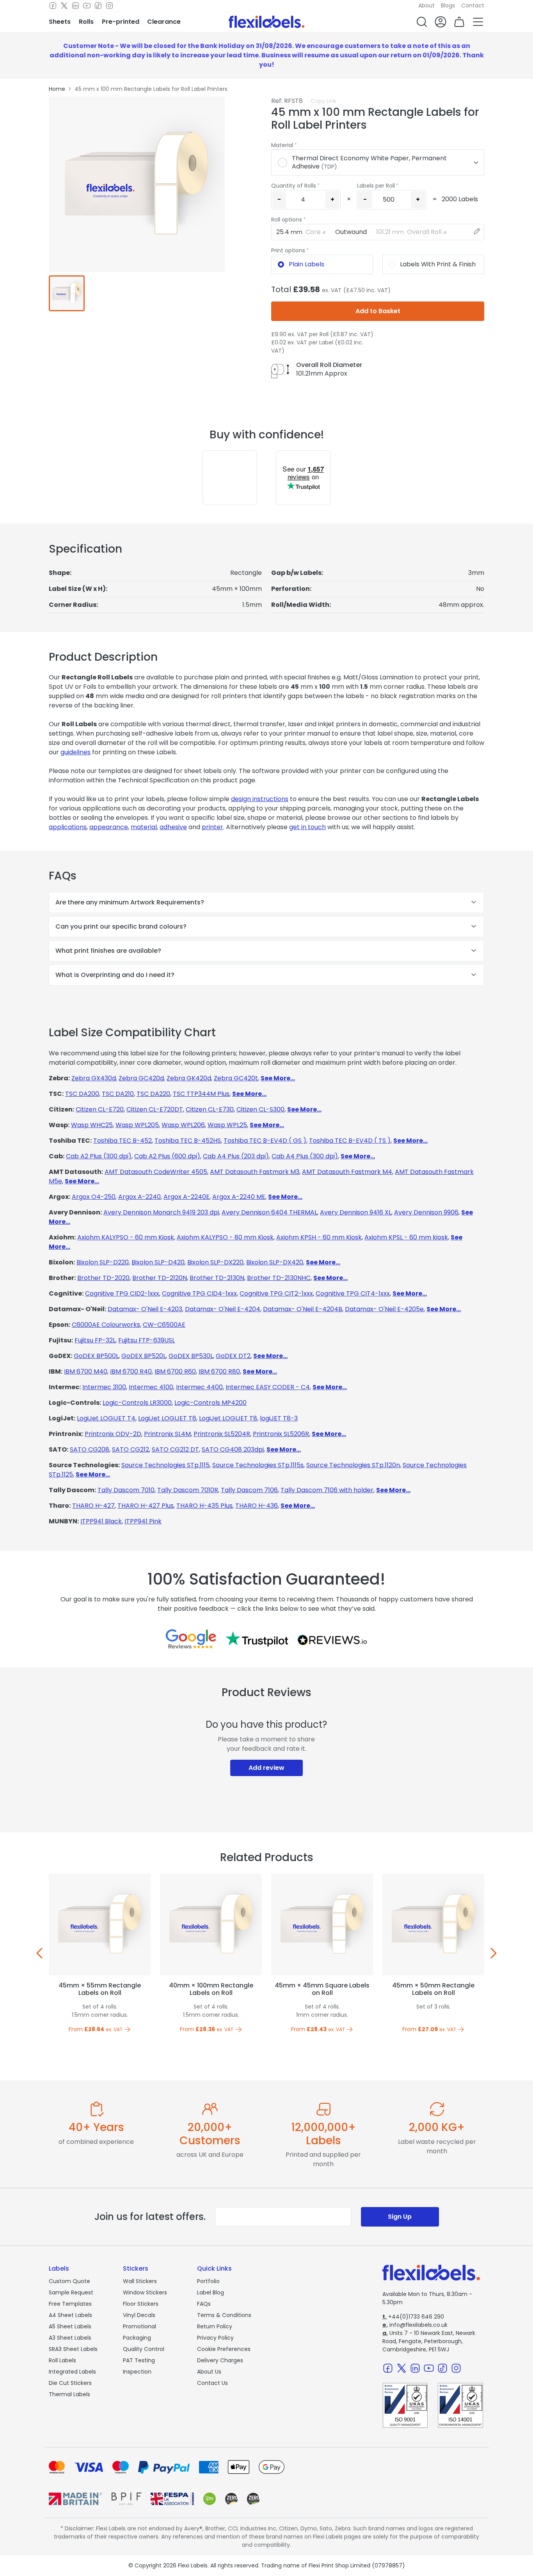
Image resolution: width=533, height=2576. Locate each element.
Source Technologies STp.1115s (258, 1465)
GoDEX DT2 (233, 1356)
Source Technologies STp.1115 (165, 1465)
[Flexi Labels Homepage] (266, 22)
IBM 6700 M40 (86, 1371)
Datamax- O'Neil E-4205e (384, 1309)
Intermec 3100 (104, 1387)
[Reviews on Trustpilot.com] (257, 1639)
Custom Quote (69, 2281)
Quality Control (144, 2349)
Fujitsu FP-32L (95, 1340)
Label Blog (211, 2292)
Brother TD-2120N (160, 1278)
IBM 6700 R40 (131, 1371)
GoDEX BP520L (144, 1356)
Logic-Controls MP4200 (211, 1403)
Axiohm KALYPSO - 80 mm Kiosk (225, 1237)
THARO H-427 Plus (146, 1506)
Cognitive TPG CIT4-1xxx (353, 1293)
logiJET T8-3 (279, 1418)
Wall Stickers (140, 2281)
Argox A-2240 (139, 1197)
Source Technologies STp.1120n (353, 1465)
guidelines (76, 752)
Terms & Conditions (224, 2315)
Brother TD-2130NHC (279, 1278)
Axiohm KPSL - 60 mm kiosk (406, 1237)
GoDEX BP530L (191, 1356)
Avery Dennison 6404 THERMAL (269, 1212)
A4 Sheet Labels (70, 2315)
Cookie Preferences (224, 2349)
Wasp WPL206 (183, 1125)
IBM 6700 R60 (175, 1371)
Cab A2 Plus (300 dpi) (99, 1156)
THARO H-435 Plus (204, 1506)
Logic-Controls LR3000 (137, 1403)
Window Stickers (145, 2292)
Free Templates (70, 2304)
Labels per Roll (376, 186)
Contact (473, 5)
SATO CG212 (131, 1449)
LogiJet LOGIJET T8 (228, 1418)
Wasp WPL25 (227, 1125)
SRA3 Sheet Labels (73, 2349)
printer (212, 827)
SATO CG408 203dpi (233, 1449)
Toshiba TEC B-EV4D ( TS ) (350, 1141)
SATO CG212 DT (175, 1449)
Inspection (137, 2372)
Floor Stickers (141, 2304)
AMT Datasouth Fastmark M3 (255, 1172)
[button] (422, 22)
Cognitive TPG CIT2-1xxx (276, 1293)
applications (68, 827)
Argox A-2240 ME (239, 1197)
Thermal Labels (69, 2394)
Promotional (139, 2326)
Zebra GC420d (141, 1078)
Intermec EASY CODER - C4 (268, 1387)
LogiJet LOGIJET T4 (106, 1418)
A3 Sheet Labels (70, 2338)
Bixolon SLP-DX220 (215, 1262)
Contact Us (212, 2383)
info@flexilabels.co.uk (415, 2325)
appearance (109, 827)
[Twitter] (64, 6)
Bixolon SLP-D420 (158, 1262)
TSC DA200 (82, 1094)
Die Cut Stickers (70, 2383)
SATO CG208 (90, 1449)
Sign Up (400, 2217)
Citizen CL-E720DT (155, 1109)
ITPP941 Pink (143, 1521)
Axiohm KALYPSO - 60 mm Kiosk (126, 1237)
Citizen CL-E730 (210, 1109)
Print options (288, 250)
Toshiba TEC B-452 (123, 1141)
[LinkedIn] (76, 6)
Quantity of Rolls (294, 186)
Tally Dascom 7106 (249, 1490)
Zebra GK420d (189, 1078)
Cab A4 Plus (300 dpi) (305, 1156)
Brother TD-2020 (103, 1278)
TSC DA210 (118, 1094)
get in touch (307, 827)
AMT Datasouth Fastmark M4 (347, 1172)
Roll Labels (62, 2360)
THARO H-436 (257, 1506)
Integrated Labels (72, 2372)
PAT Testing (139, 2360)
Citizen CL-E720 (100, 1109)
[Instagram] (109, 6)
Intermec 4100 (151, 1387)
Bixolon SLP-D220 (103, 1262)
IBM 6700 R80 (219, 1371)
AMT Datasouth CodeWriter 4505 (156, 1172)
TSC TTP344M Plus (201, 1094)
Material (282, 145)
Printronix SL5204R (222, 1434)
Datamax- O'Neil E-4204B (303, 1309)
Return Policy (215, 2326)
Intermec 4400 (199, 1387)
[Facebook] (53, 6)
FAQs (204, 2304)
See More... (278, 1078)
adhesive (173, 827)
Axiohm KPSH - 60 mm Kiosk (319, 1237)
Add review (266, 1768)
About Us (209, 2372)
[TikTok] (98, 6)
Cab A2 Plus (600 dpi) (167, 1156)
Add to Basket (378, 311)
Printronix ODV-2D (113, 1434)
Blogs (448, 5)
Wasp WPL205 (137, 1125)
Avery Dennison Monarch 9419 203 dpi (161, 1212)
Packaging (137, 2338)
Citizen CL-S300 (260, 1109)
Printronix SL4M (167, 1434)
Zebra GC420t (236, 1078)
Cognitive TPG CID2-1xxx (122, 1293)
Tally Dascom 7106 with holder (327, 1490)
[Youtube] (87, 6)
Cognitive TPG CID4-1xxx (199, 1293)
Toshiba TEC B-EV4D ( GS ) (265, 1141)
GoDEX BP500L (96, 1356)
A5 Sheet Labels (70, 2326)
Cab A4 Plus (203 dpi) (236, 1156)
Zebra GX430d (94, 1078)
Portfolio (208, 2281)
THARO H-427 (93, 1506)
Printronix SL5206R (281, 1434)
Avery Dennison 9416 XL (356, 1212)
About (426, 5)
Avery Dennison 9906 (426, 1212)
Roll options (287, 220)
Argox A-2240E (187, 1197)
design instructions (260, 799)
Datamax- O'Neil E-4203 (145, 1309)
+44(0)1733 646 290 (413, 2317)
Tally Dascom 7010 (126, 1490)
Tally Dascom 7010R (188, 1490)
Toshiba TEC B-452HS (188, 1141)
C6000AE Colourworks (106, 1325)
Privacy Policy (215, 2338)
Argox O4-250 (94, 1197)
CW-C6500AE (164, 1325)
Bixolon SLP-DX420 (275, 1262)
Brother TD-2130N (217, 1278)
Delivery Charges (220, 2360)
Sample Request (71, 2292)
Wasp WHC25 (92, 1125)
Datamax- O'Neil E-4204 (223, 1309)
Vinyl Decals (139, 2315)
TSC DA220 (153, 1094)
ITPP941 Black (101, 1521)
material (144, 827)
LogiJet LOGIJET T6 (167, 1418)
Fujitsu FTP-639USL (147, 1340)
